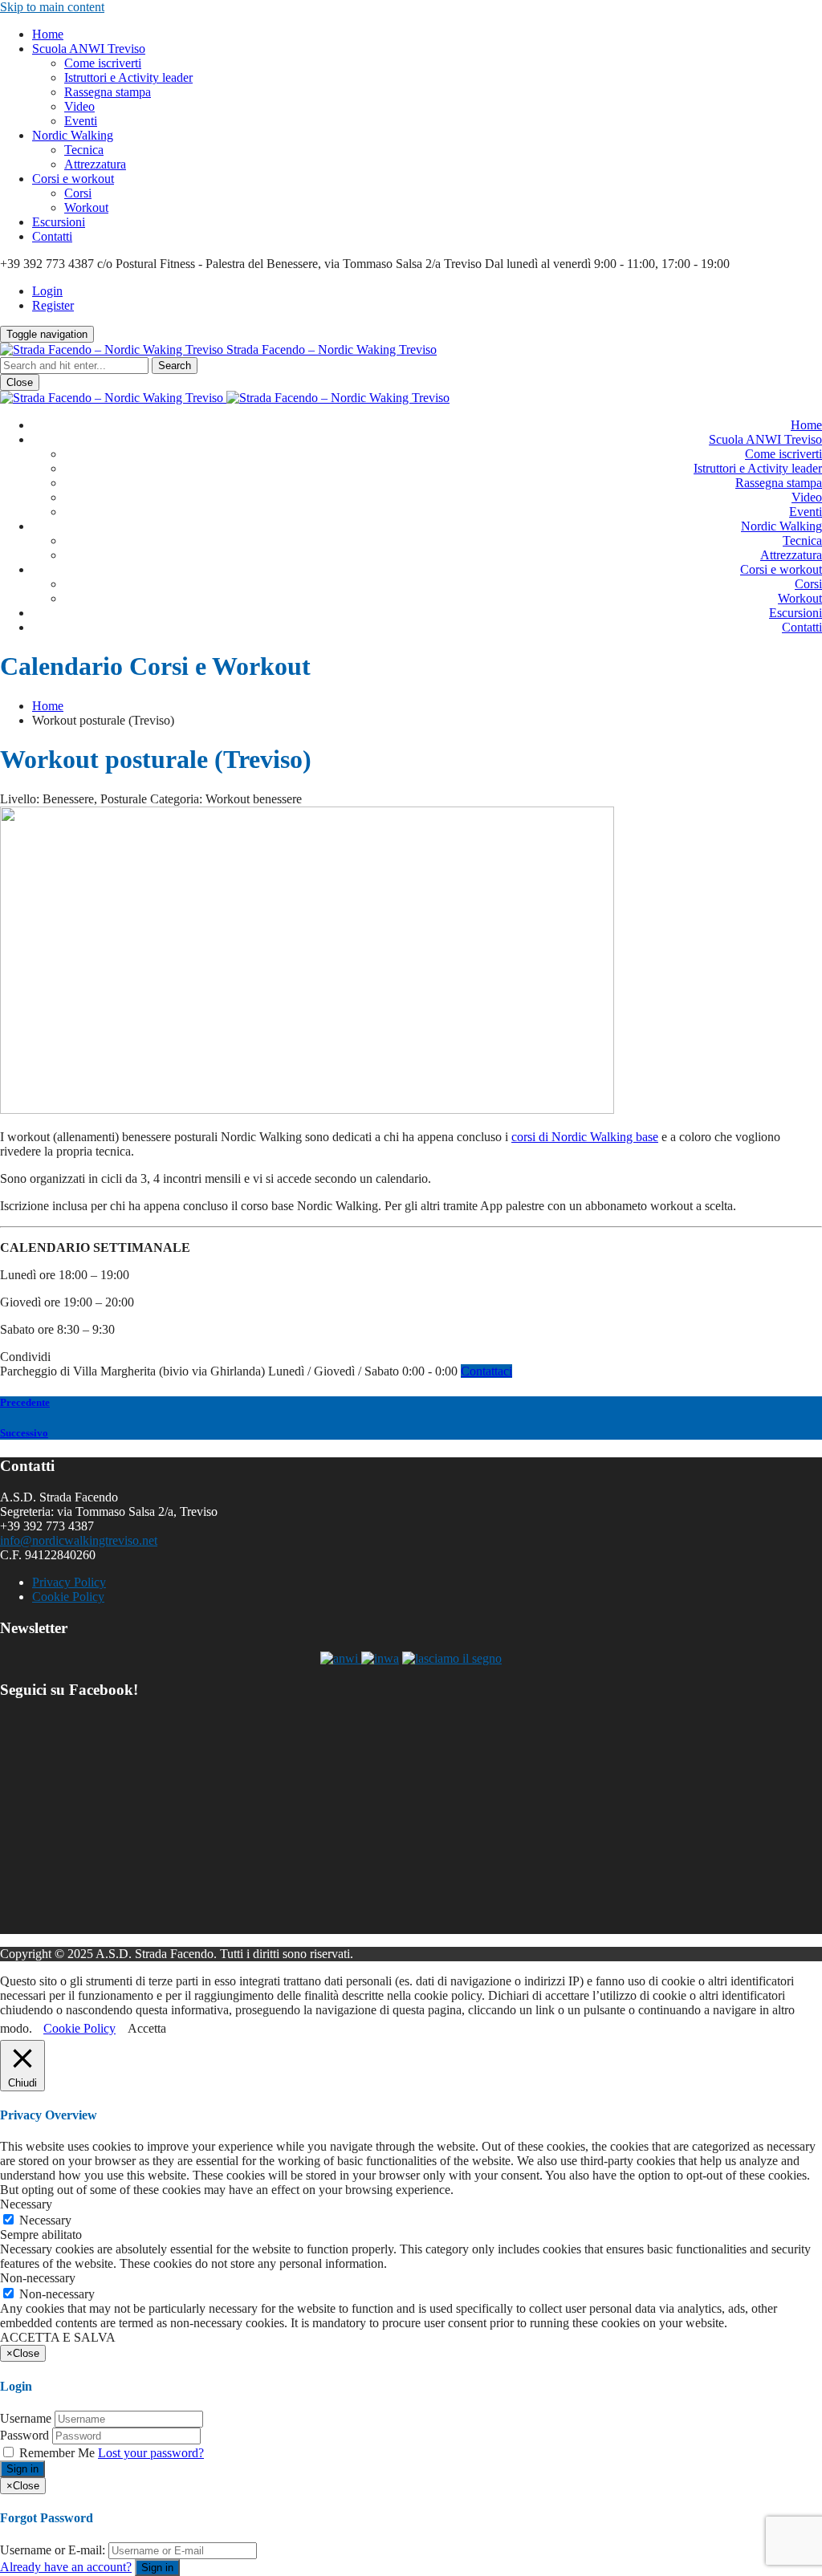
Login (47, 291)
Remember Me (57, 2453)
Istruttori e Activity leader (128, 77)
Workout (86, 207)
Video (79, 106)
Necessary (45, 2220)
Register (53, 305)
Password (24, 2435)
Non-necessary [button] (38, 2278)
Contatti (52, 236)
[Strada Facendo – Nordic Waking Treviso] (225, 398)
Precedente (25, 1402)
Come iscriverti (103, 63)
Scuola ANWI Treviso (89, 49)
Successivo (24, 1433)
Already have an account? (66, 2567)
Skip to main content (52, 7)
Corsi (78, 193)
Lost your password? (151, 2453)
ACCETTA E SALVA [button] (58, 2337)
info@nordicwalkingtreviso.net (79, 1540)
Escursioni (59, 222)
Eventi (81, 121)
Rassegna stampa (108, 92)
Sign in (22, 2469)
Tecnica (84, 150)
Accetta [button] (147, 2028)
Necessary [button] (26, 2204)
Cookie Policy (68, 1597)
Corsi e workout (73, 179)
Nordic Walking (73, 135)
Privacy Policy (69, 1582)
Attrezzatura (95, 164)
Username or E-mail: (53, 2550)
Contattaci (486, 1371)
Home (48, 34)
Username (26, 2418)
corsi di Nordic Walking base (585, 1137)
